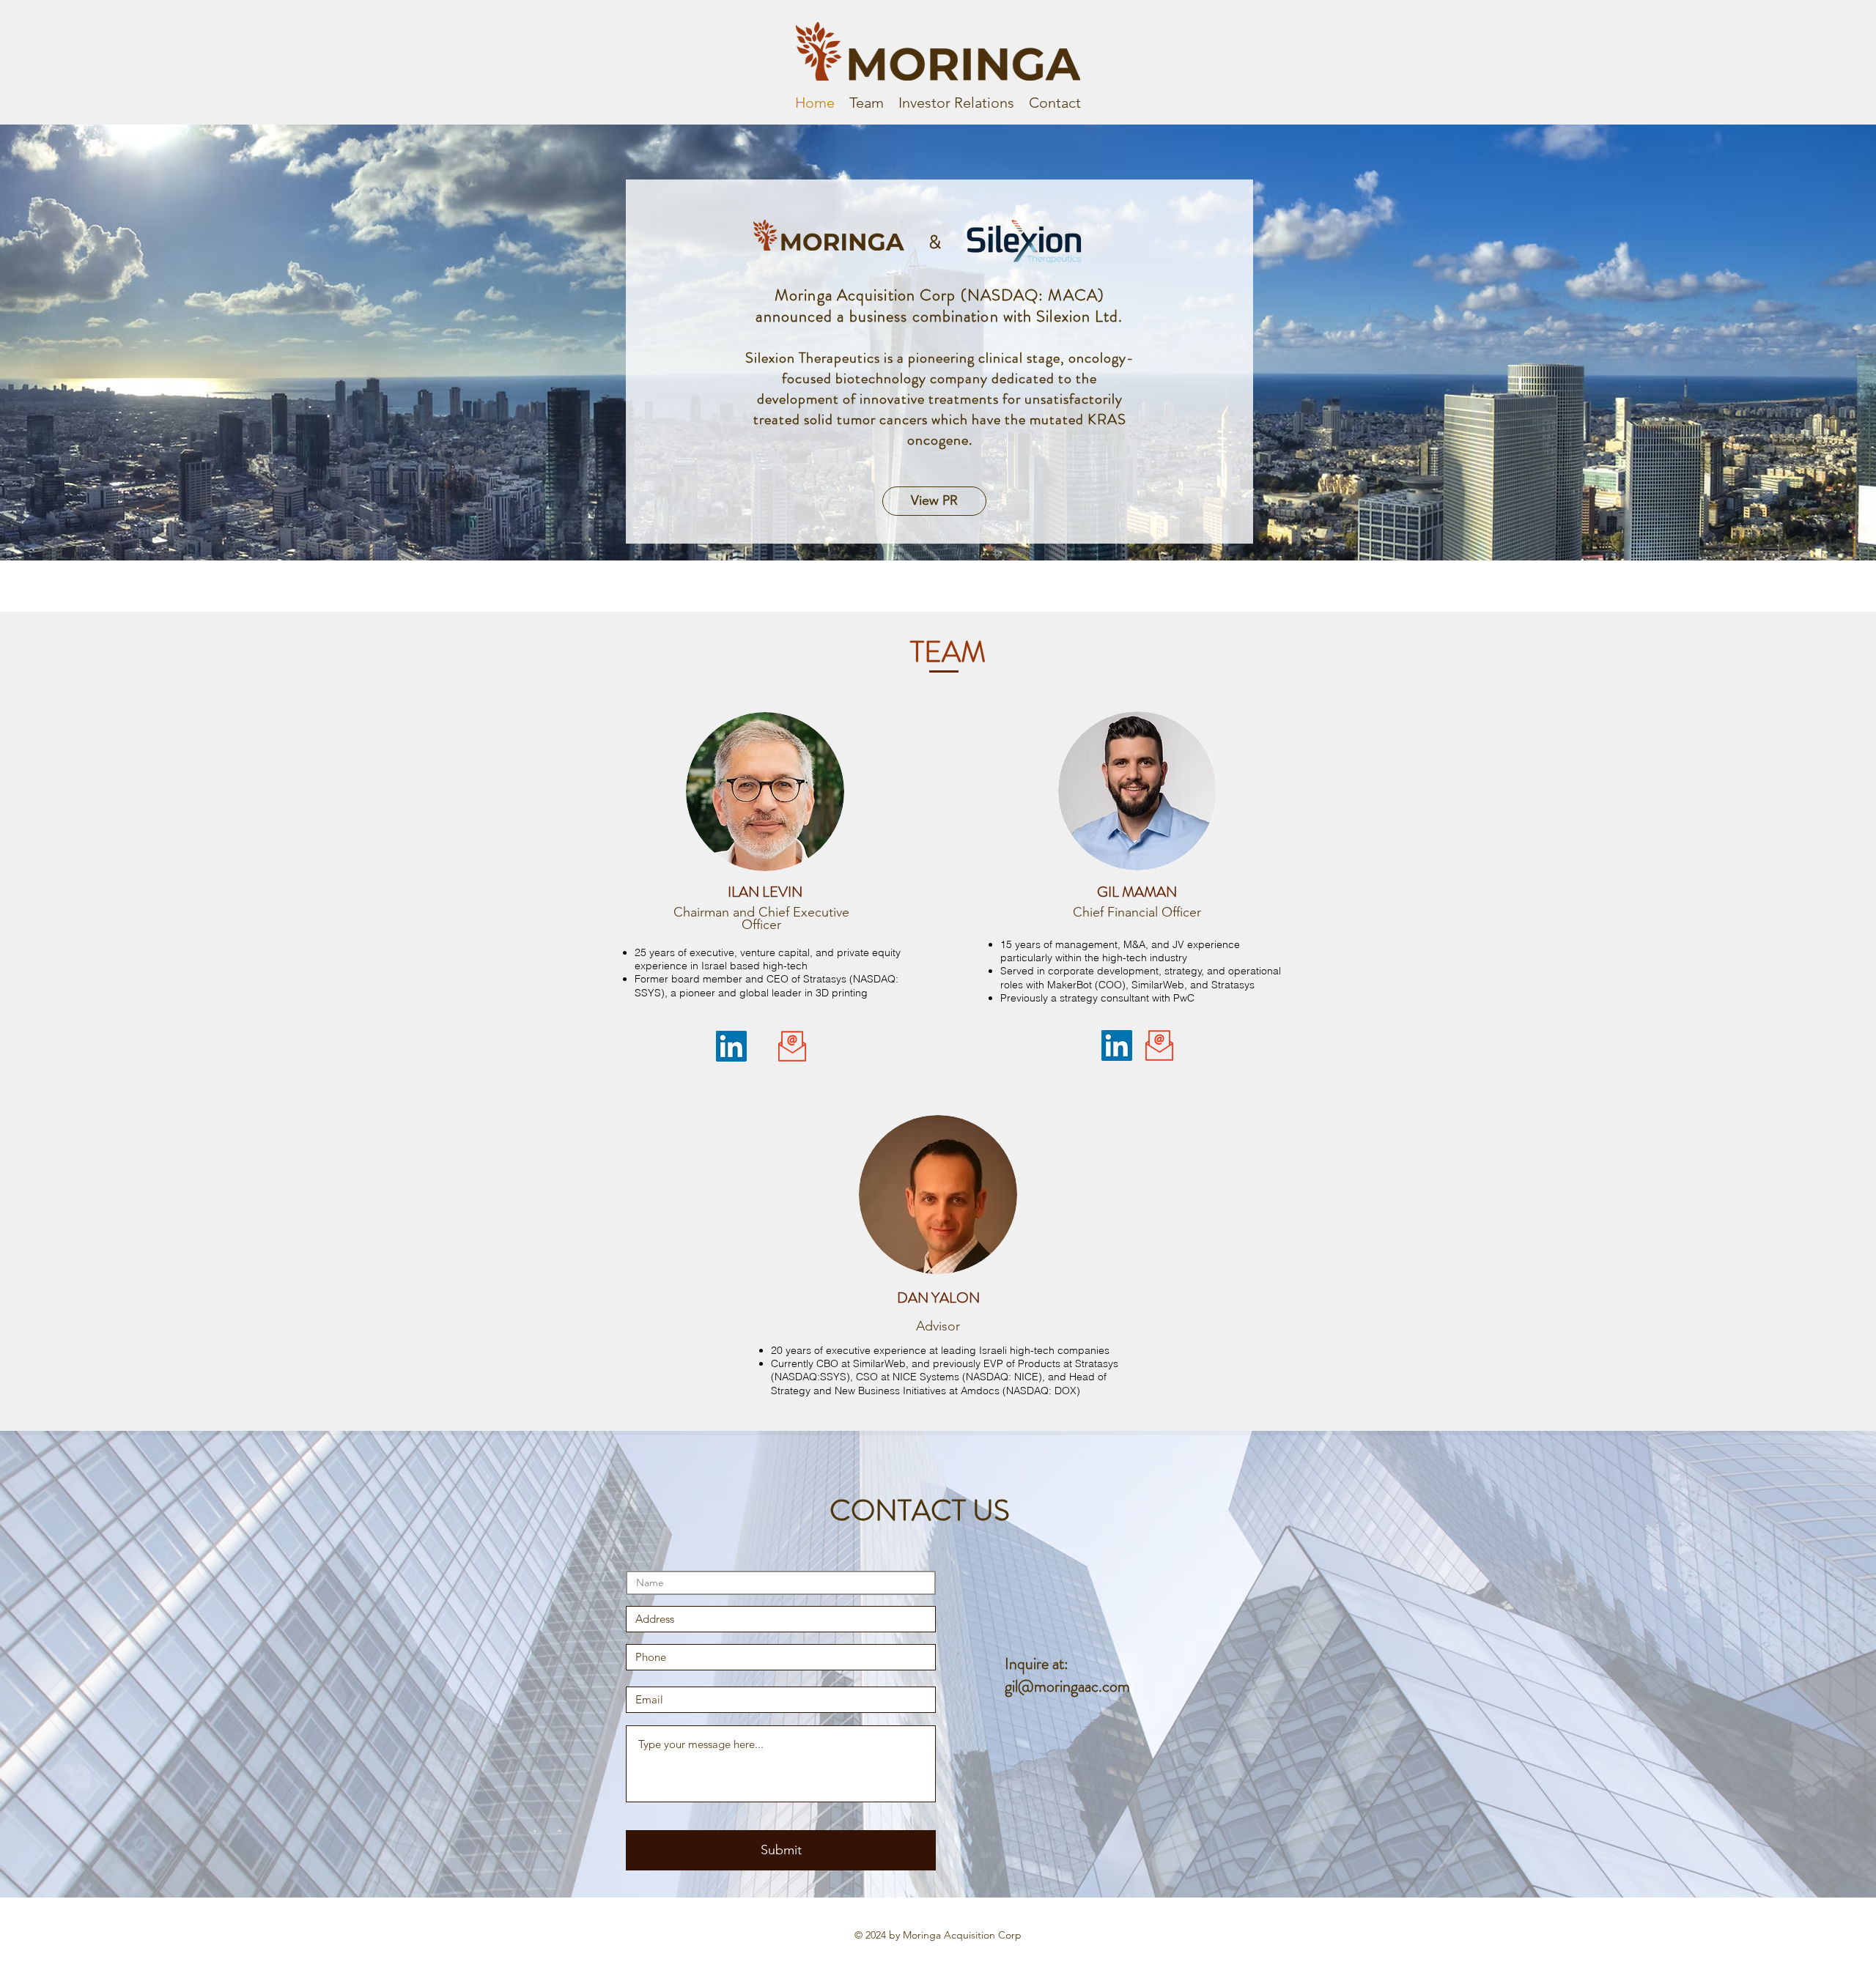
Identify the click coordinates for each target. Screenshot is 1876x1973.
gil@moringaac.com (1067, 1686)
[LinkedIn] (731, 1046)
